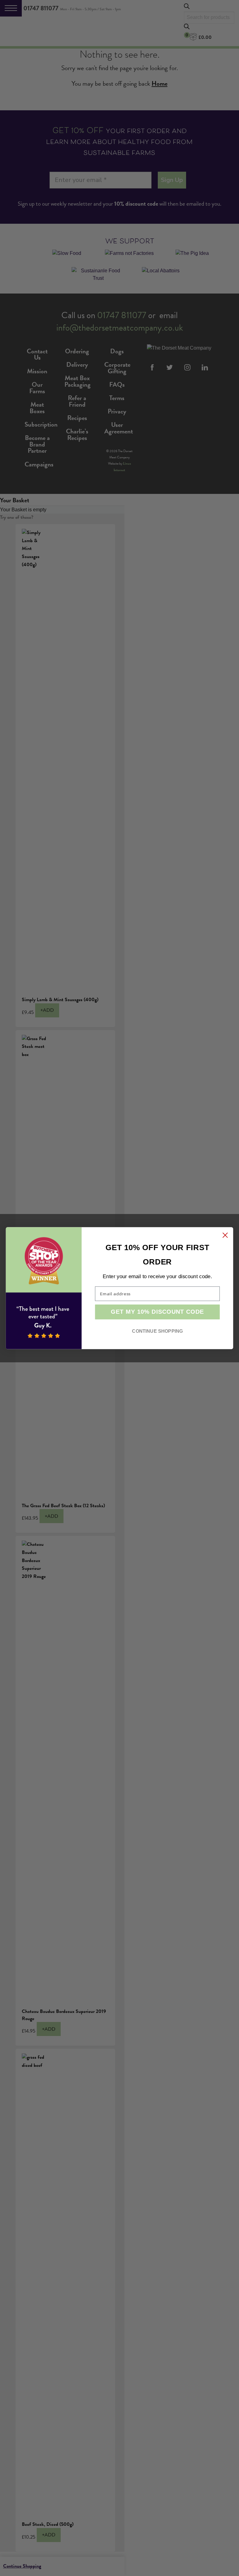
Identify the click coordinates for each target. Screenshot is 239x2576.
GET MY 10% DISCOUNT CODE (157, 1312)
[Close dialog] (225, 1235)
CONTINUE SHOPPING (157, 1331)
